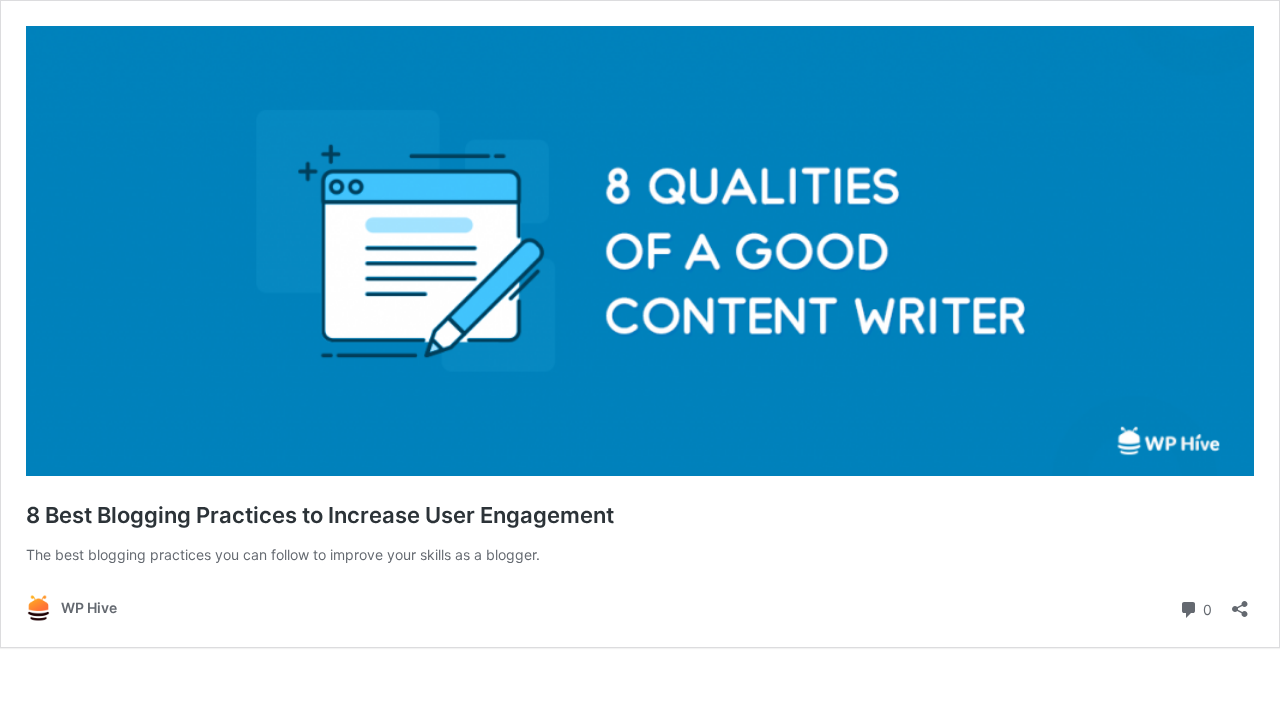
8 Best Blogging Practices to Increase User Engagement (320, 515)
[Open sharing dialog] (1240, 602)
